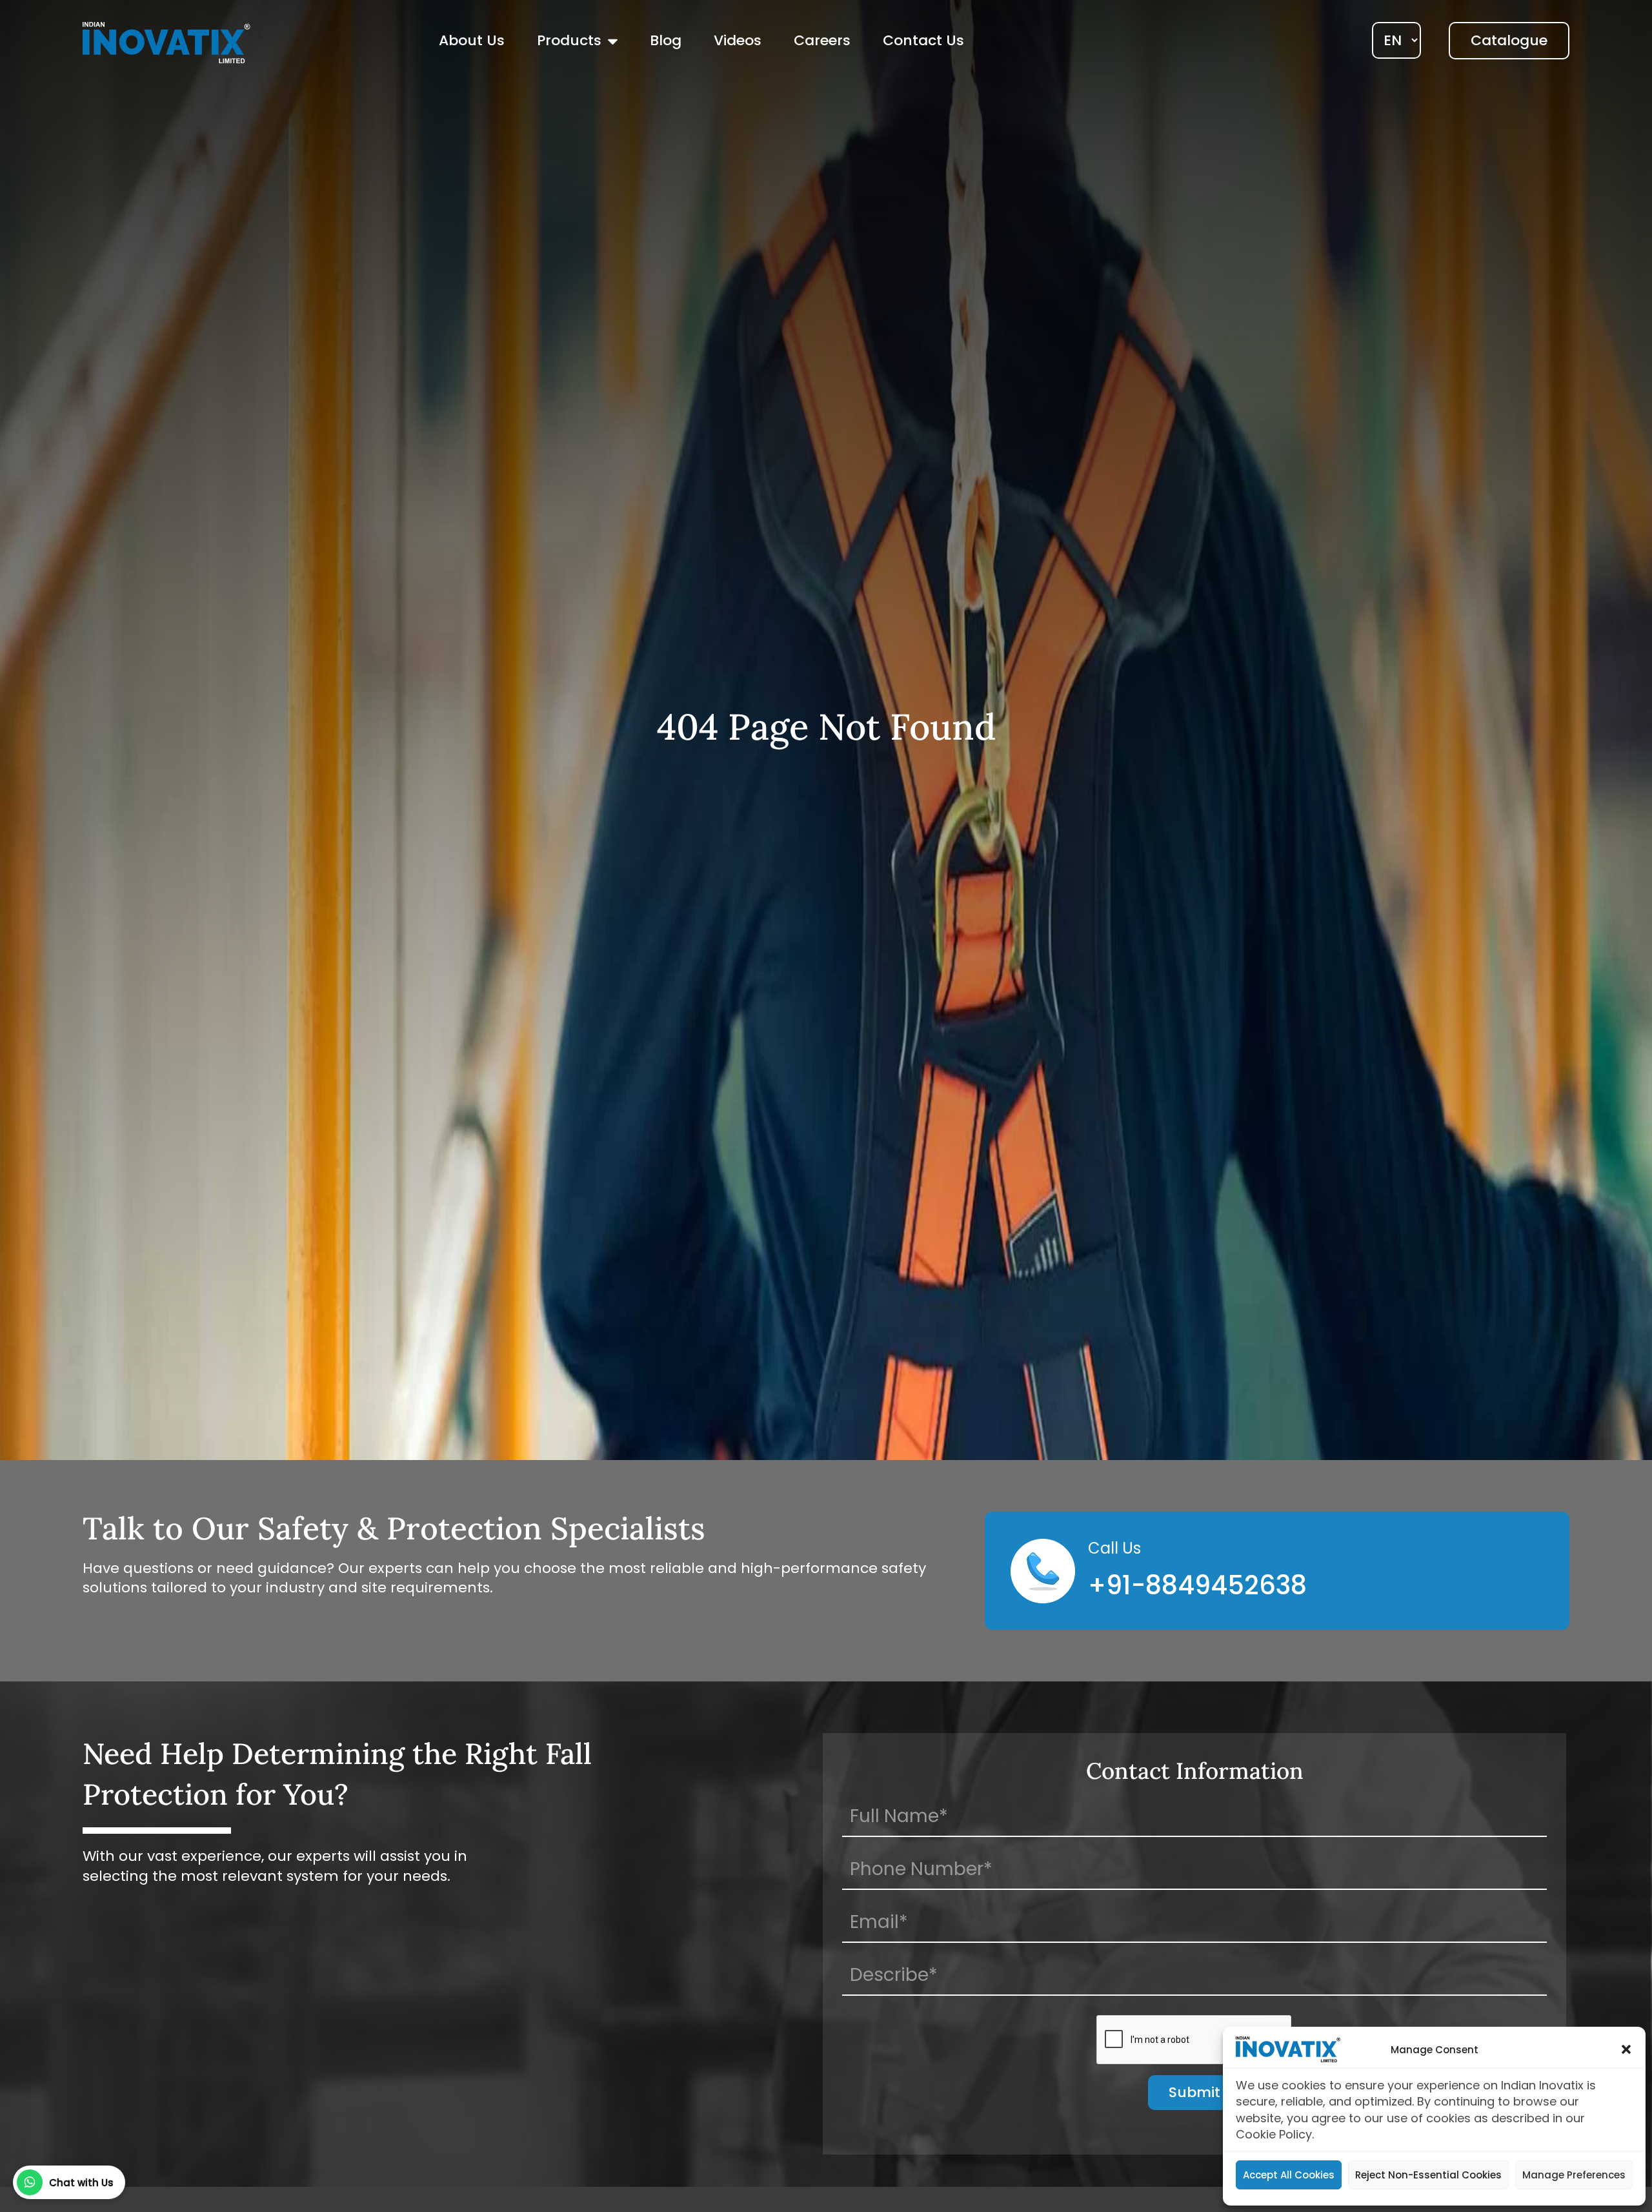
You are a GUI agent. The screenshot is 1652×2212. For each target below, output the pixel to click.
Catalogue (1509, 40)
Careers (822, 40)
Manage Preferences (1574, 2175)
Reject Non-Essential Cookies (1428, 2175)
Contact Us (923, 40)
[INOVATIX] (166, 42)
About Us (472, 40)
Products (569, 40)
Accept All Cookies (1289, 2175)
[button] (1626, 2049)
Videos (738, 40)
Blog (666, 40)
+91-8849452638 (1197, 1585)
